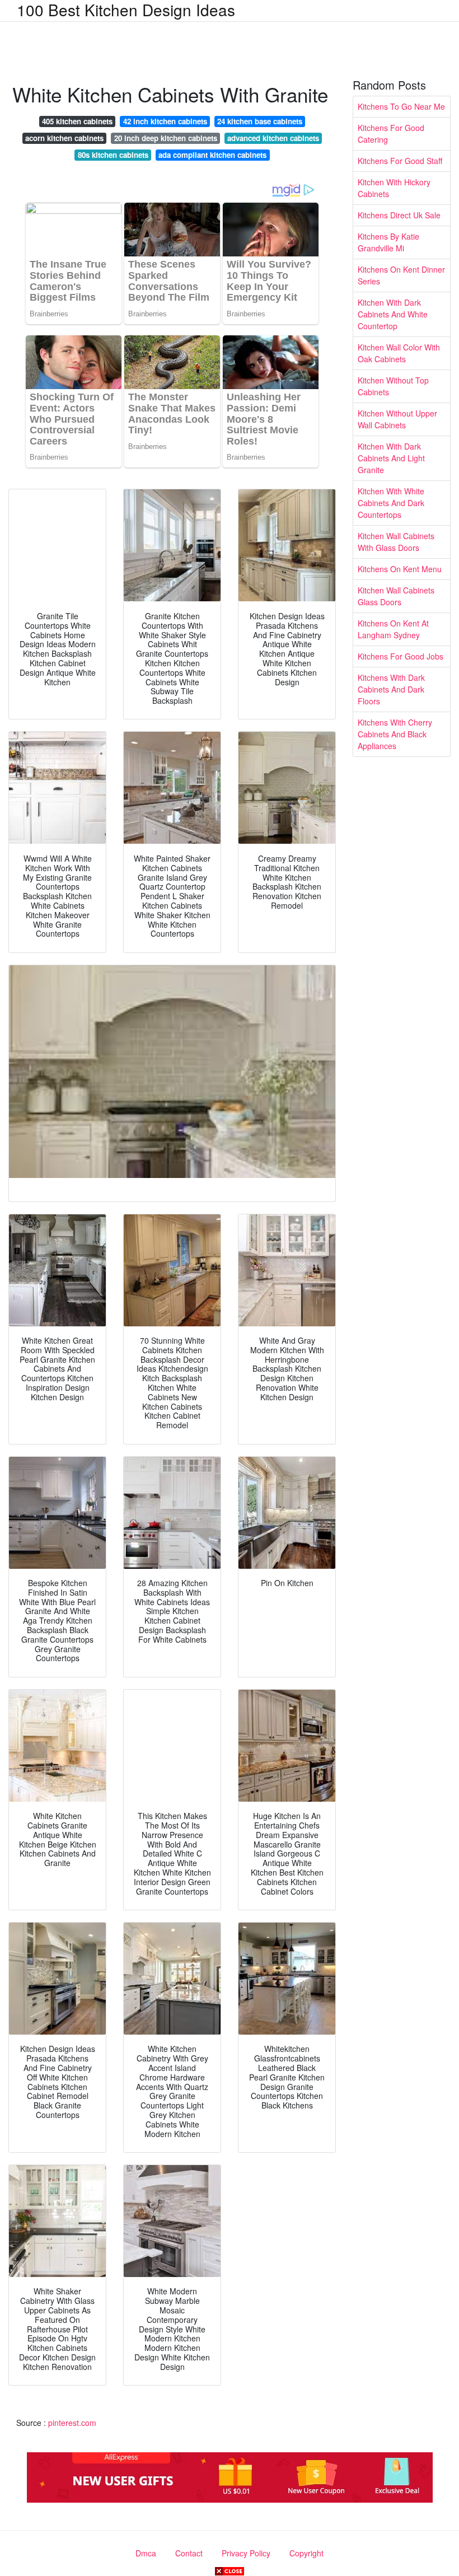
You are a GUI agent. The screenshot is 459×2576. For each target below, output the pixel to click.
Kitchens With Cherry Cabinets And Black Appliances (395, 734)
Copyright (306, 2553)
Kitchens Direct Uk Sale (399, 215)
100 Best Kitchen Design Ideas (126, 10)
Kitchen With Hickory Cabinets (394, 188)
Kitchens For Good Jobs (401, 656)
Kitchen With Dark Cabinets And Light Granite (391, 458)
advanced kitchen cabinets (273, 138)
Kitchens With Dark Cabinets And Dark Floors (391, 689)
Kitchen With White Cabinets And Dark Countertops (391, 503)
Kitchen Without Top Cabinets (393, 386)
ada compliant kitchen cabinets (212, 155)
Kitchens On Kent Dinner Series (401, 275)
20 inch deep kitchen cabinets (166, 138)
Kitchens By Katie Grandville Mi (388, 242)
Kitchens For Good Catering (391, 134)
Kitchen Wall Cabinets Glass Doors (396, 596)
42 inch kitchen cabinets (165, 121)
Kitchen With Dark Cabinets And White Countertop (393, 314)
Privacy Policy (246, 2553)
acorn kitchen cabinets (64, 138)
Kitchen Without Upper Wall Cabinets (397, 419)
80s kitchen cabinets (113, 155)
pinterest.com (72, 2423)
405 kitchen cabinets (77, 121)
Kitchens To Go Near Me (401, 106)
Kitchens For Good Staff (400, 161)
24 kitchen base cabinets (260, 121)
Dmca (146, 2553)
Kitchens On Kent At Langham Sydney (393, 629)
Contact (189, 2553)
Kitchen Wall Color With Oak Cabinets (399, 353)
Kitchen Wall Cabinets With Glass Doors (396, 542)
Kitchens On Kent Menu (400, 569)
